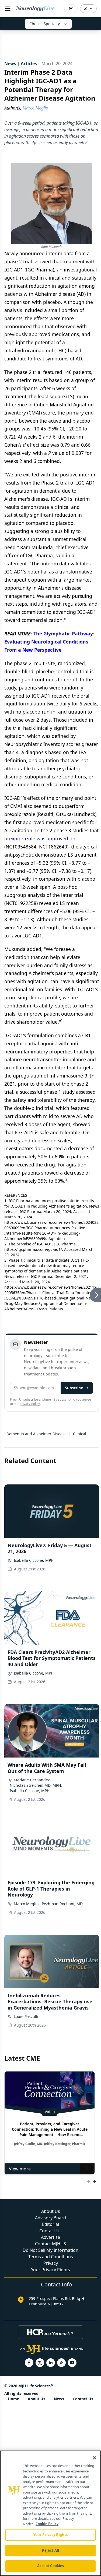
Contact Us (50, 2231)
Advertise (50, 2237)
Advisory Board (50, 2218)
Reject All (50, 2550)
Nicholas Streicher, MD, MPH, (36, 1785)
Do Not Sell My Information (50, 2250)
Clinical (80, 1434)
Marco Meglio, (27, 1904)
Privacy (51, 2263)
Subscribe (74, 1388)
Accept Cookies (51, 2566)
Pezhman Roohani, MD (62, 1904)
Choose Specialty (45, 24)
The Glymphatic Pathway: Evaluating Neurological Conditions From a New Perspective (49, 642)
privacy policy (30, 1404)
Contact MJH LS (50, 2244)
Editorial (50, 2224)
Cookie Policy (47, 2524)
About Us (51, 2211)
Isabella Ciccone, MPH (34, 1560)
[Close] (95, 2458)
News (59, 2399)
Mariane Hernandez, (32, 1780)
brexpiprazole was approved (36, 838)
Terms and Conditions (51, 2257)
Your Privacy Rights (50, 2270)
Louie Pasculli (26, 2016)
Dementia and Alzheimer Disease (36, 1434)
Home (13, 2399)
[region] (50, 2513)
